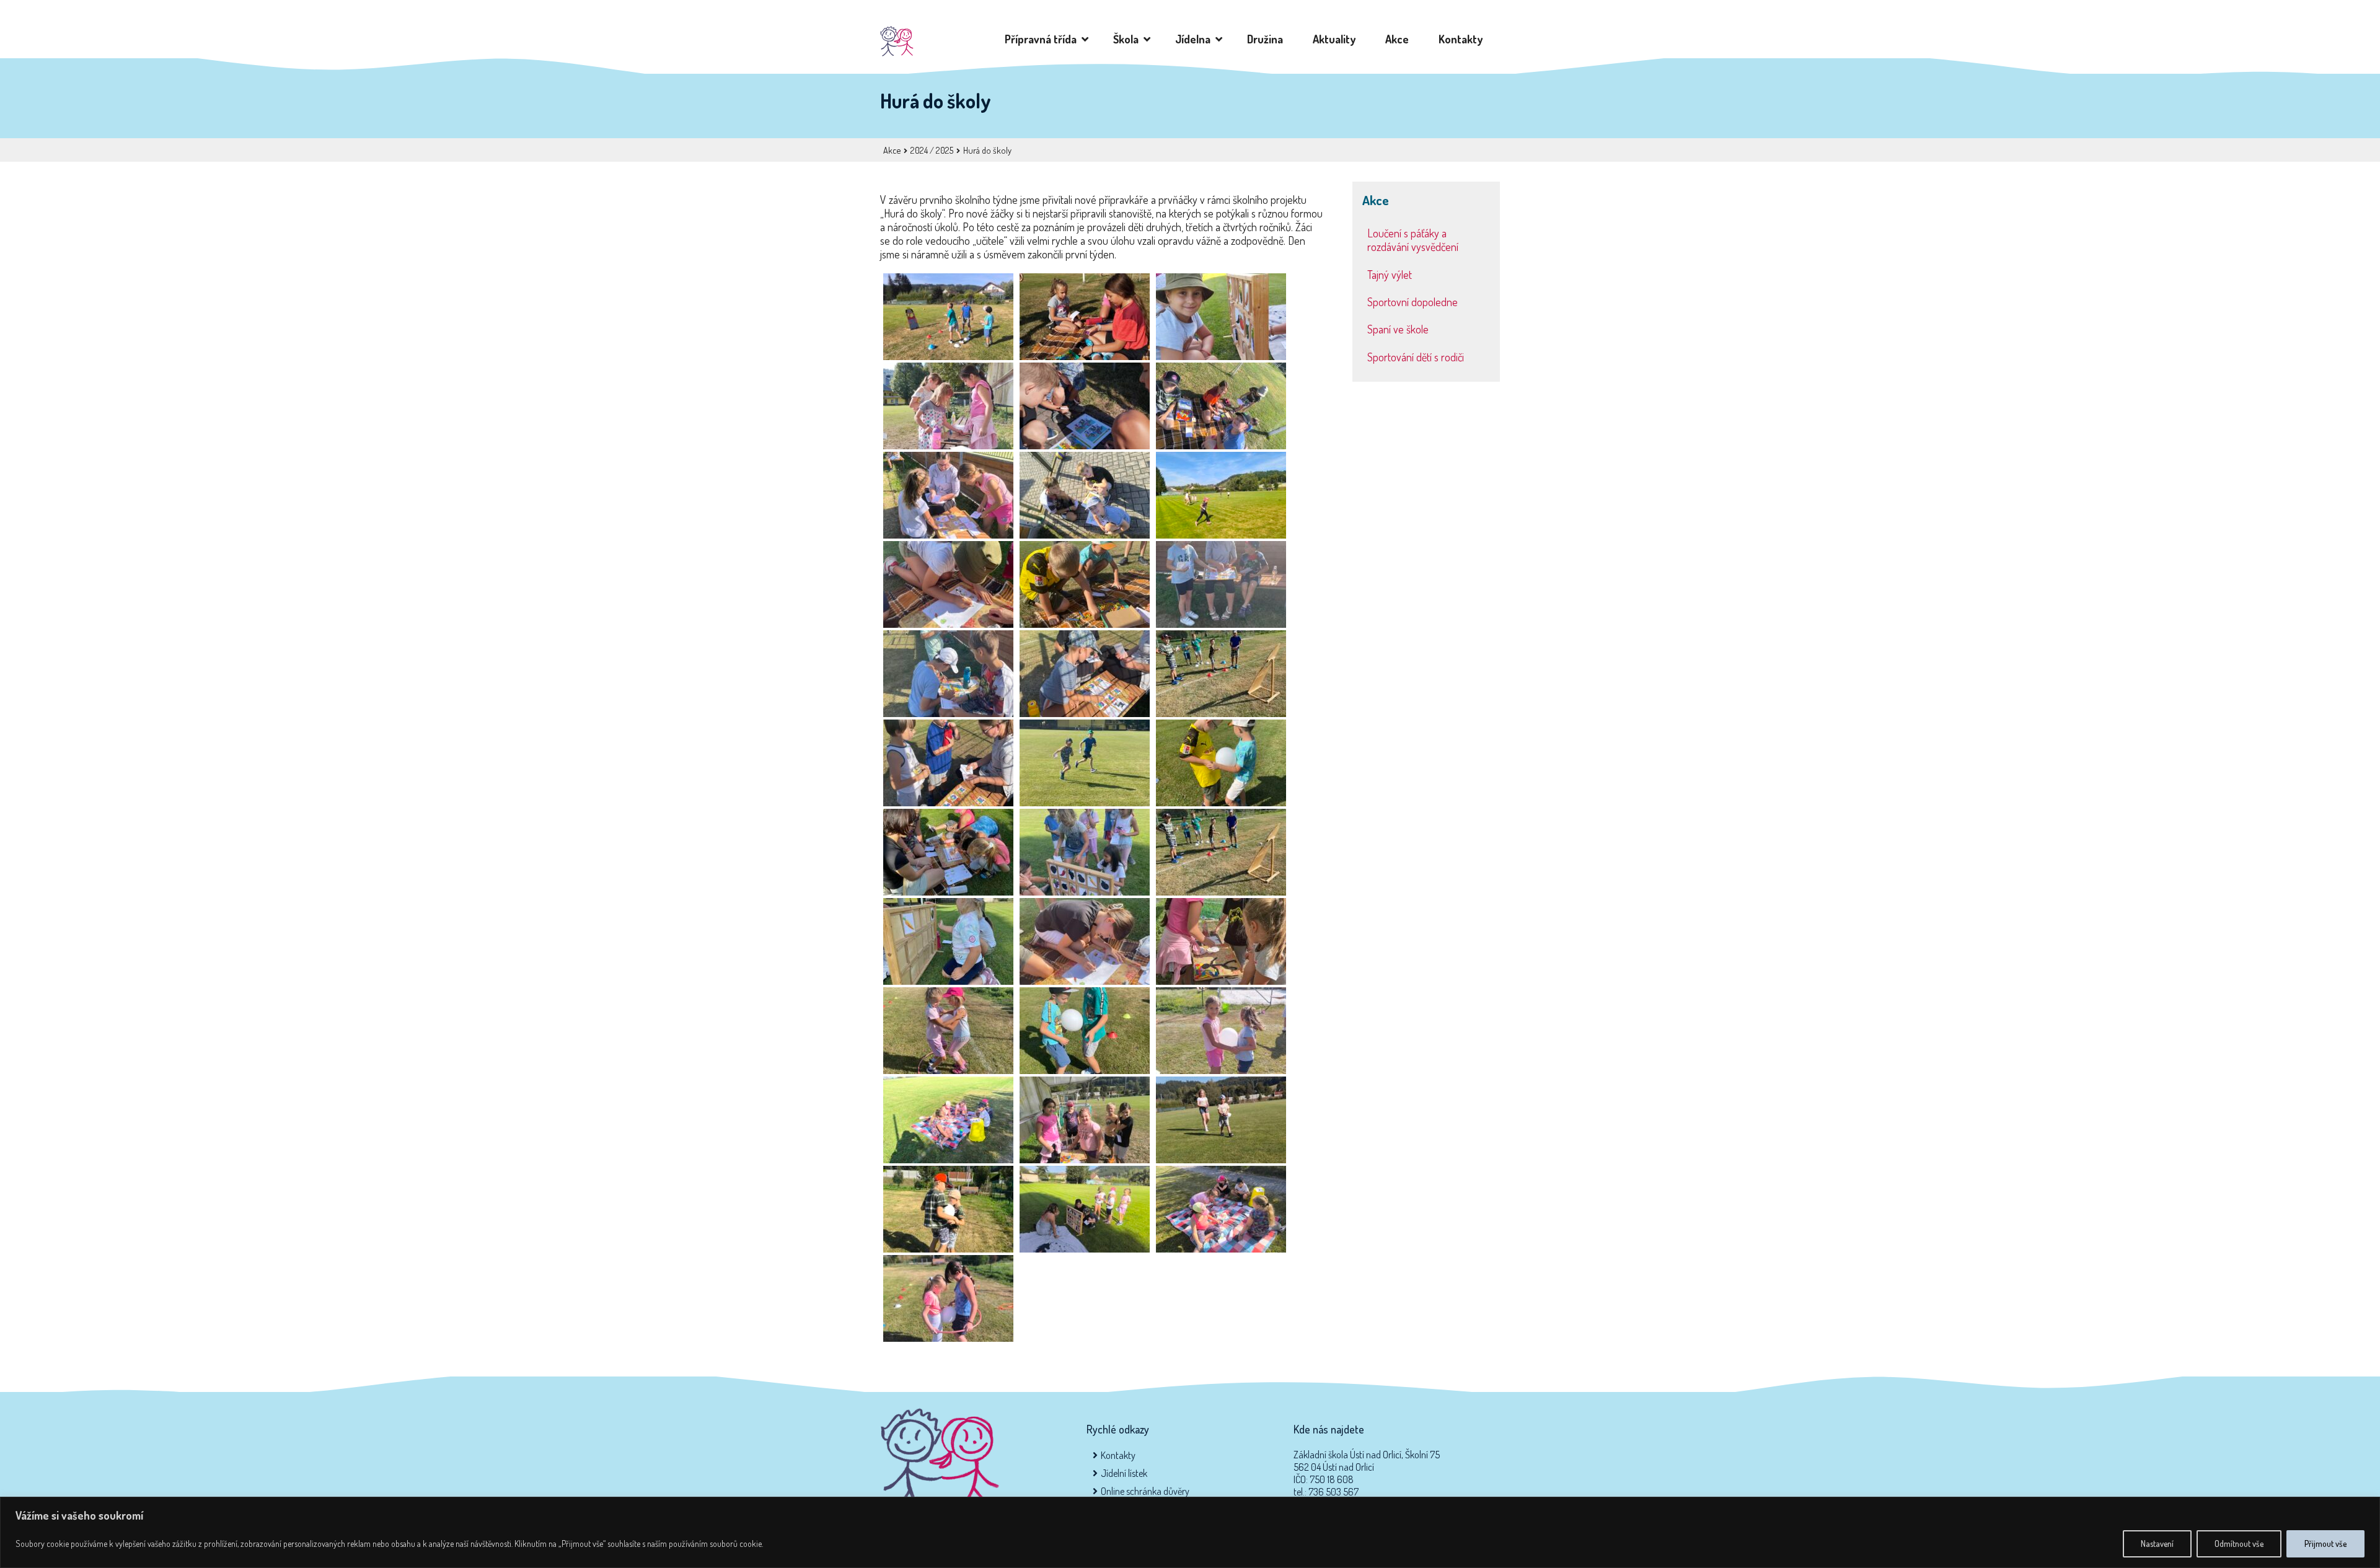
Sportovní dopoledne (1413, 302)
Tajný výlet (1390, 275)
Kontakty (1463, 39)
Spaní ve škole (1398, 329)
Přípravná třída (1043, 39)
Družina (1267, 39)
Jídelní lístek (1124, 1473)
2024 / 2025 (932, 150)
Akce (1399, 39)
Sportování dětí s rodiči (1416, 357)
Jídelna (1195, 39)
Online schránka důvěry (1145, 1491)
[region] (1190, 1532)
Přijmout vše (2325, 1544)
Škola (1128, 39)
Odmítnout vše (2239, 1544)
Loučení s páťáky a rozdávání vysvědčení (1413, 240)
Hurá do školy (987, 150)
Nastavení (2157, 1544)
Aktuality (1337, 39)
